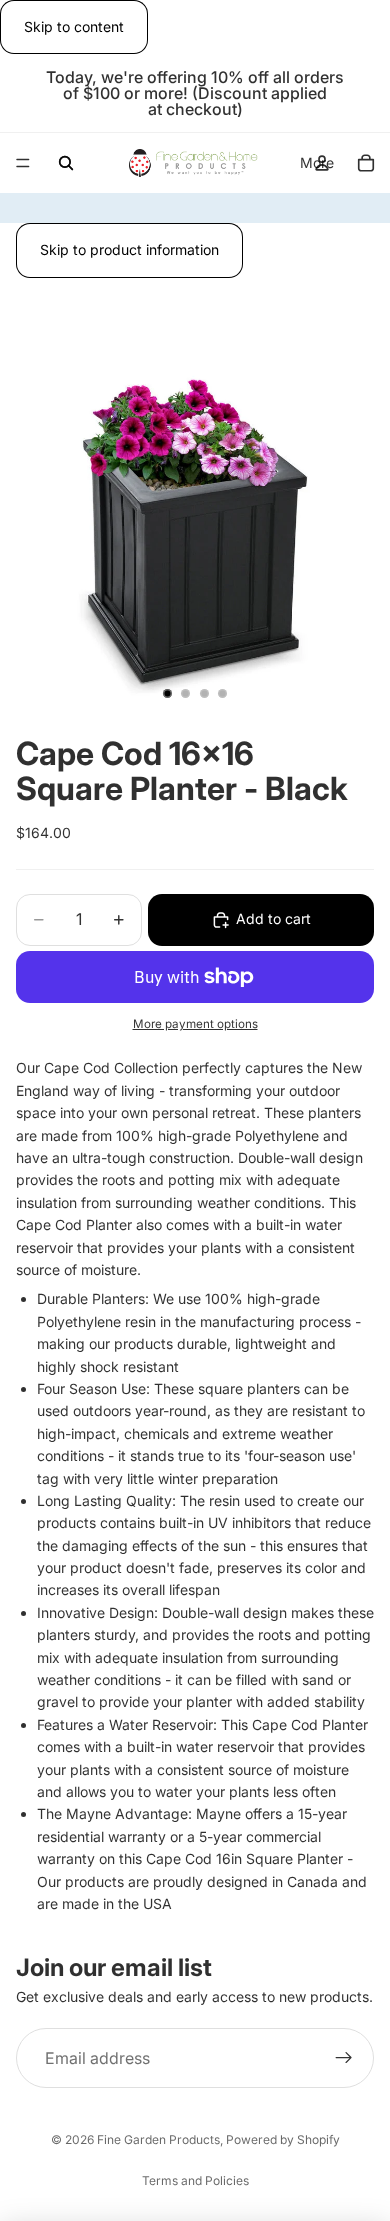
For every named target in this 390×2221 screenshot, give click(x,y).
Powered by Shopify (283, 2139)
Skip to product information (129, 249)
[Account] (322, 163)
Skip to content (74, 26)
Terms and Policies (195, 2180)
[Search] (66, 163)
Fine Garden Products (158, 2139)
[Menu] (23, 164)
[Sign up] (344, 2059)
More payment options (195, 1024)
